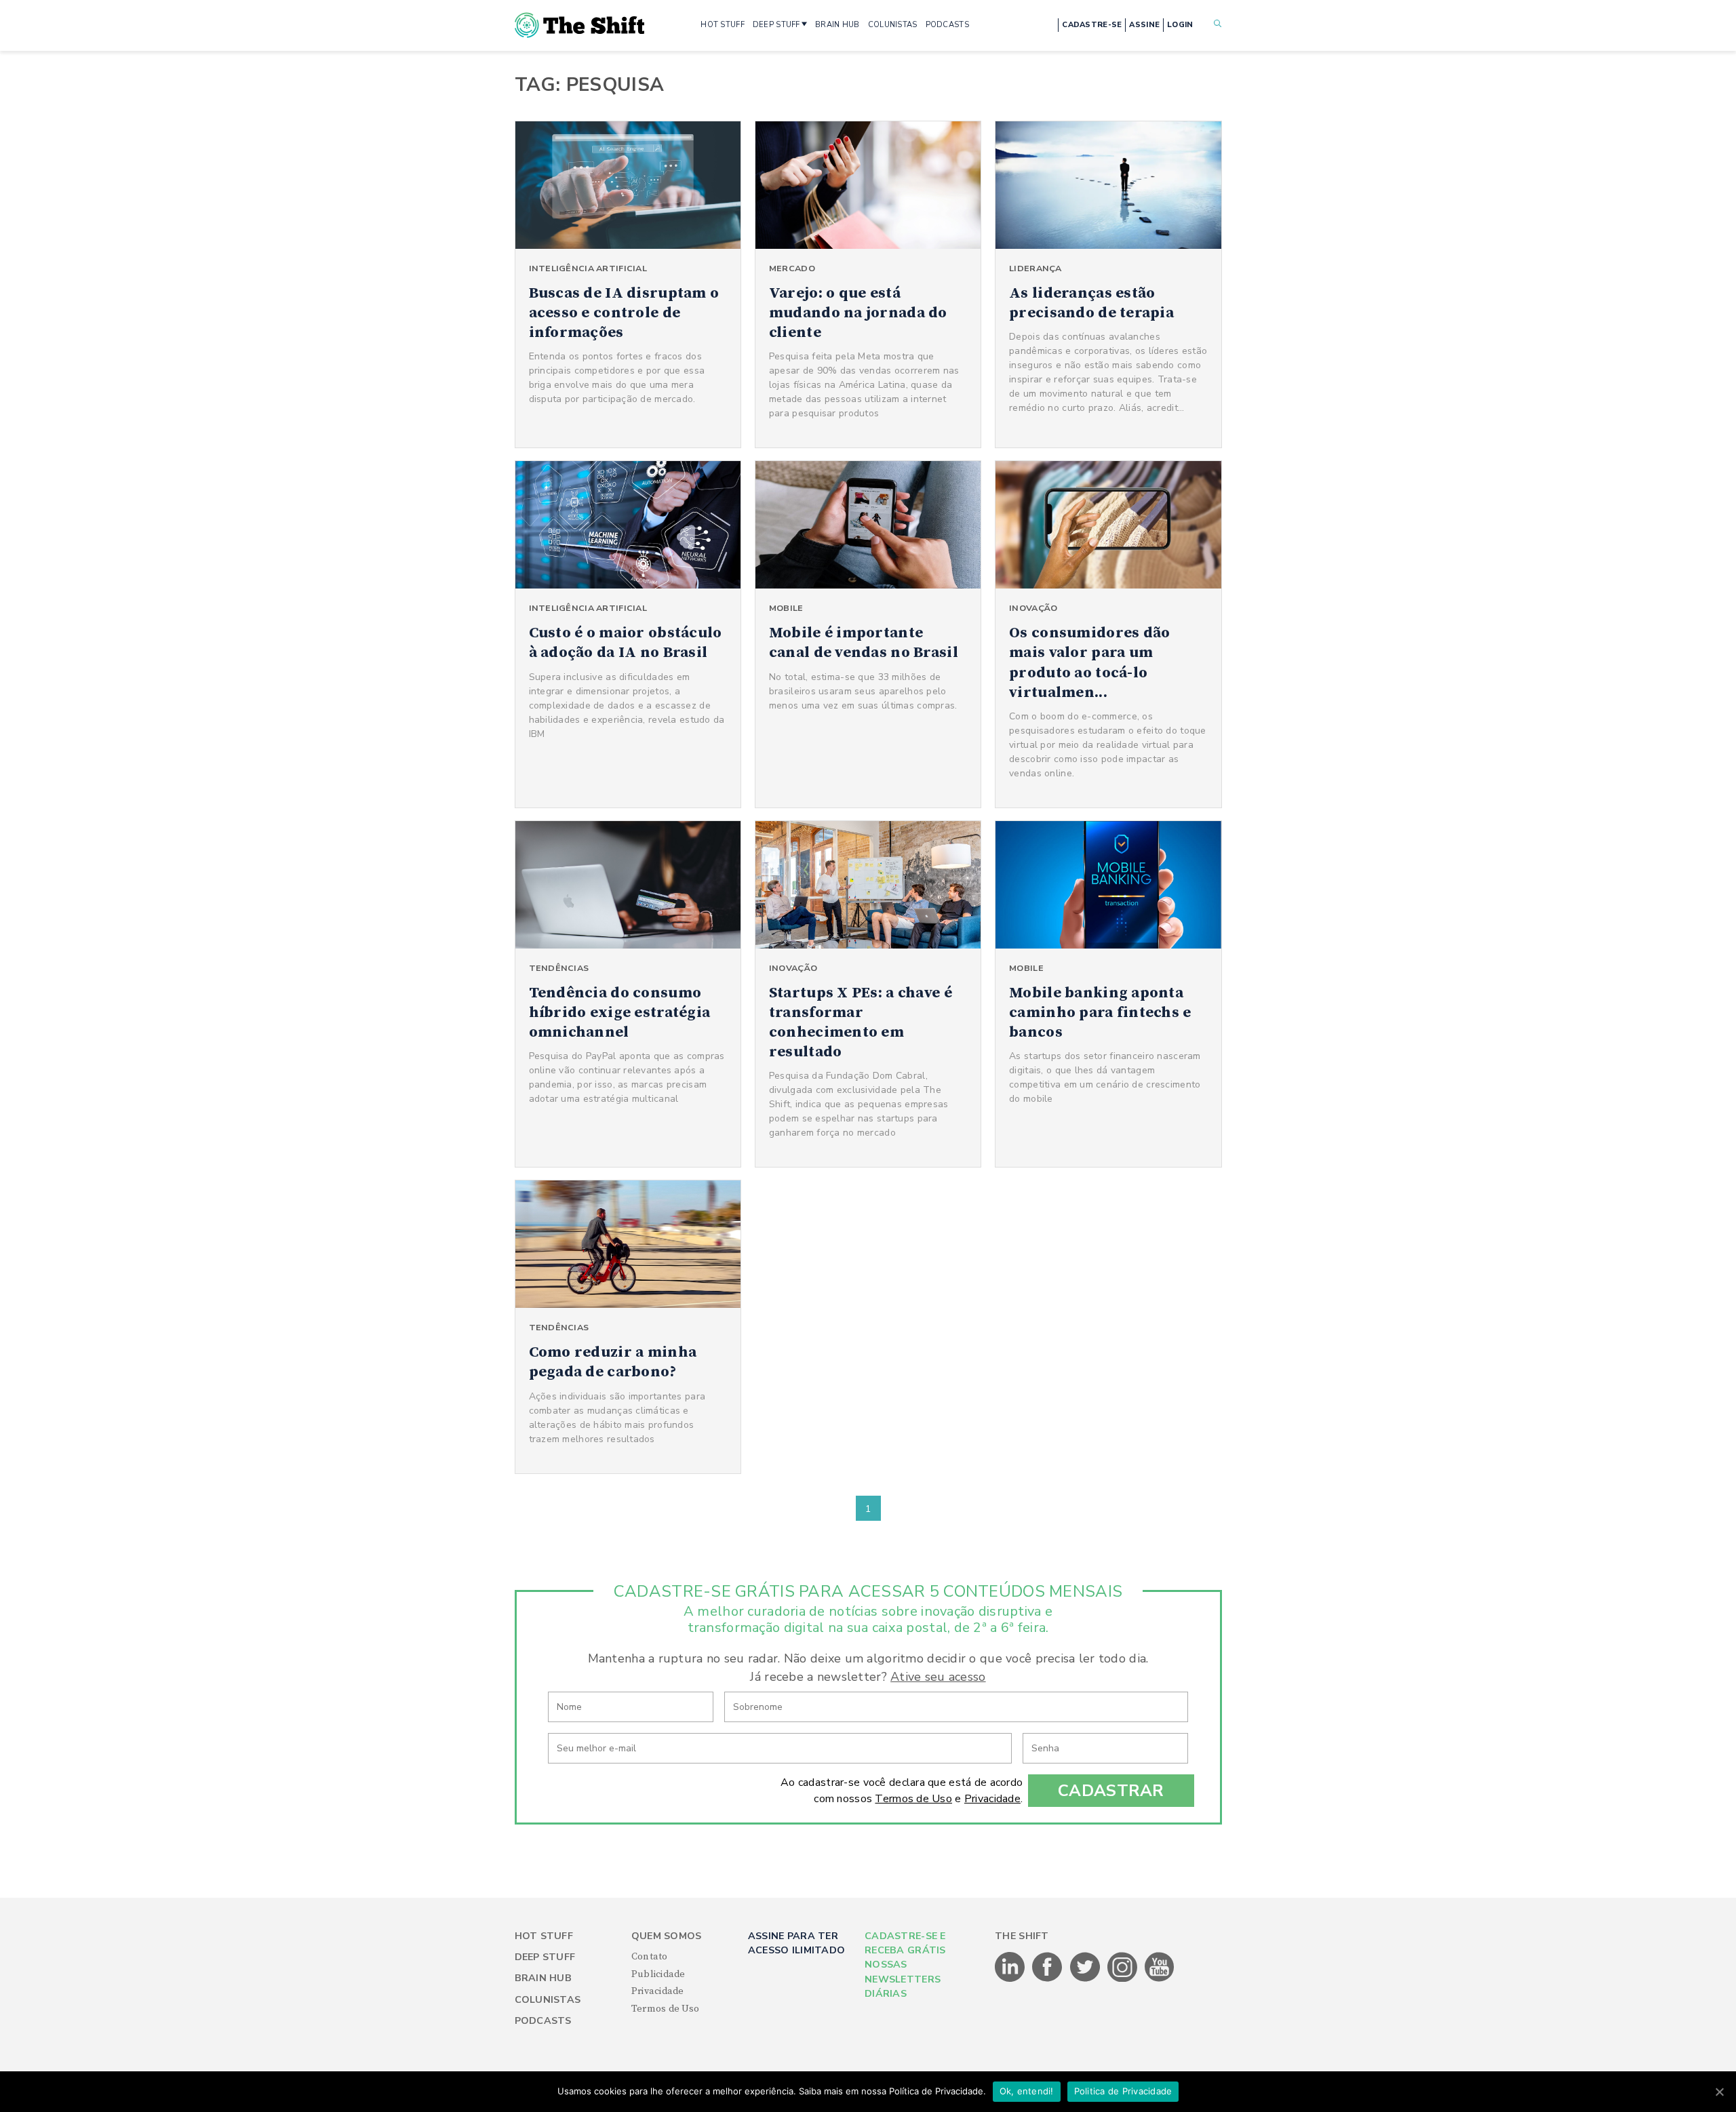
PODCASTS (947, 25)
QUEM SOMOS (667, 1936)
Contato (650, 1957)
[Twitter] (1086, 1979)
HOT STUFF (723, 25)
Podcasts (543, 2021)
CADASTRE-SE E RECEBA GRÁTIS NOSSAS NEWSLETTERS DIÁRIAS (905, 1965)
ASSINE (1144, 25)
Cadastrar (1111, 1791)
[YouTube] (1160, 1979)
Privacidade (992, 1799)
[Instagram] (1123, 1979)
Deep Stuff (545, 1957)
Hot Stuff (544, 1936)
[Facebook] (1048, 1979)
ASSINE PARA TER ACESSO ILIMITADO (796, 1943)
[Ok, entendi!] (1719, 2092)
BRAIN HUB (837, 25)
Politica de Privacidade (1123, 2091)
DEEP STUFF (776, 25)
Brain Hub (544, 1978)
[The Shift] (580, 25)
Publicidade (658, 1974)
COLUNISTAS (893, 25)
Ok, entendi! (1027, 2091)
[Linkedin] (1011, 1979)
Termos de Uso (913, 1799)
